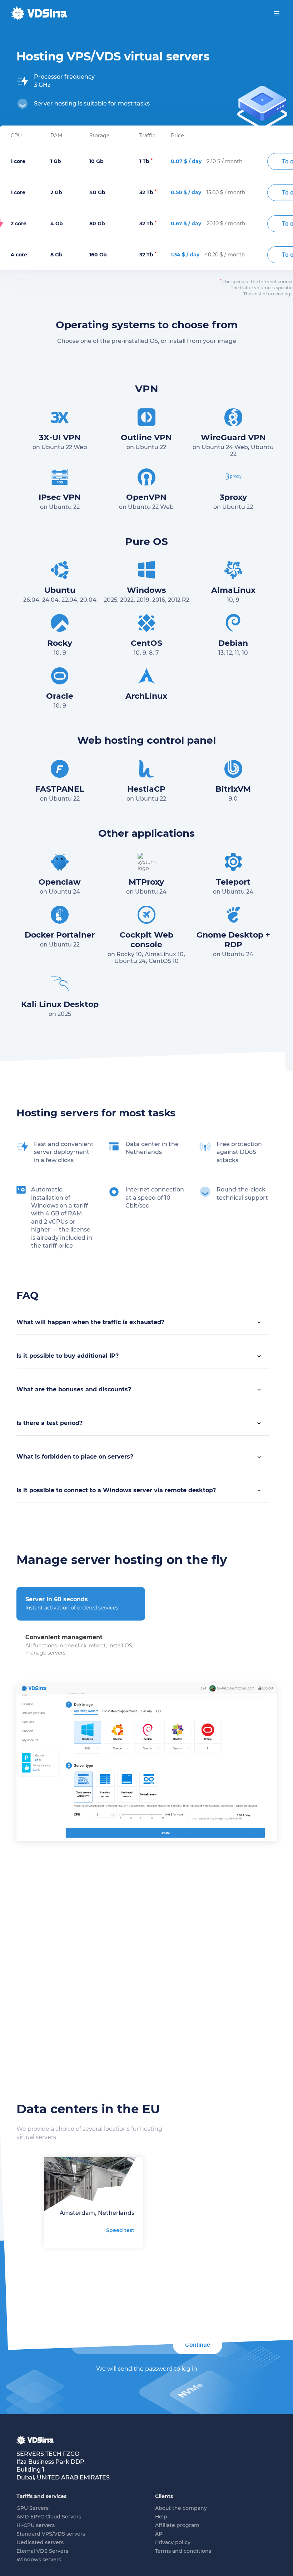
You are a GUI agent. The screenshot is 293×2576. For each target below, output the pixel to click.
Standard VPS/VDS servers (51, 2534)
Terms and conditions (183, 2551)
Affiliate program (177, 2525)
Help (161, 2517)
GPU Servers (33, 2508)
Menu (277, 13)
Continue (198, 2345)
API (159, 2534)
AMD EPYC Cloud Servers (49, 2517)
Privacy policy (173, 2542)
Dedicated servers (40, 2542)
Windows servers (39, 2560)
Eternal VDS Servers (42, 2551)
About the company (181, 2508)
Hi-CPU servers (36, 2525)
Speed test (120, 2230)
